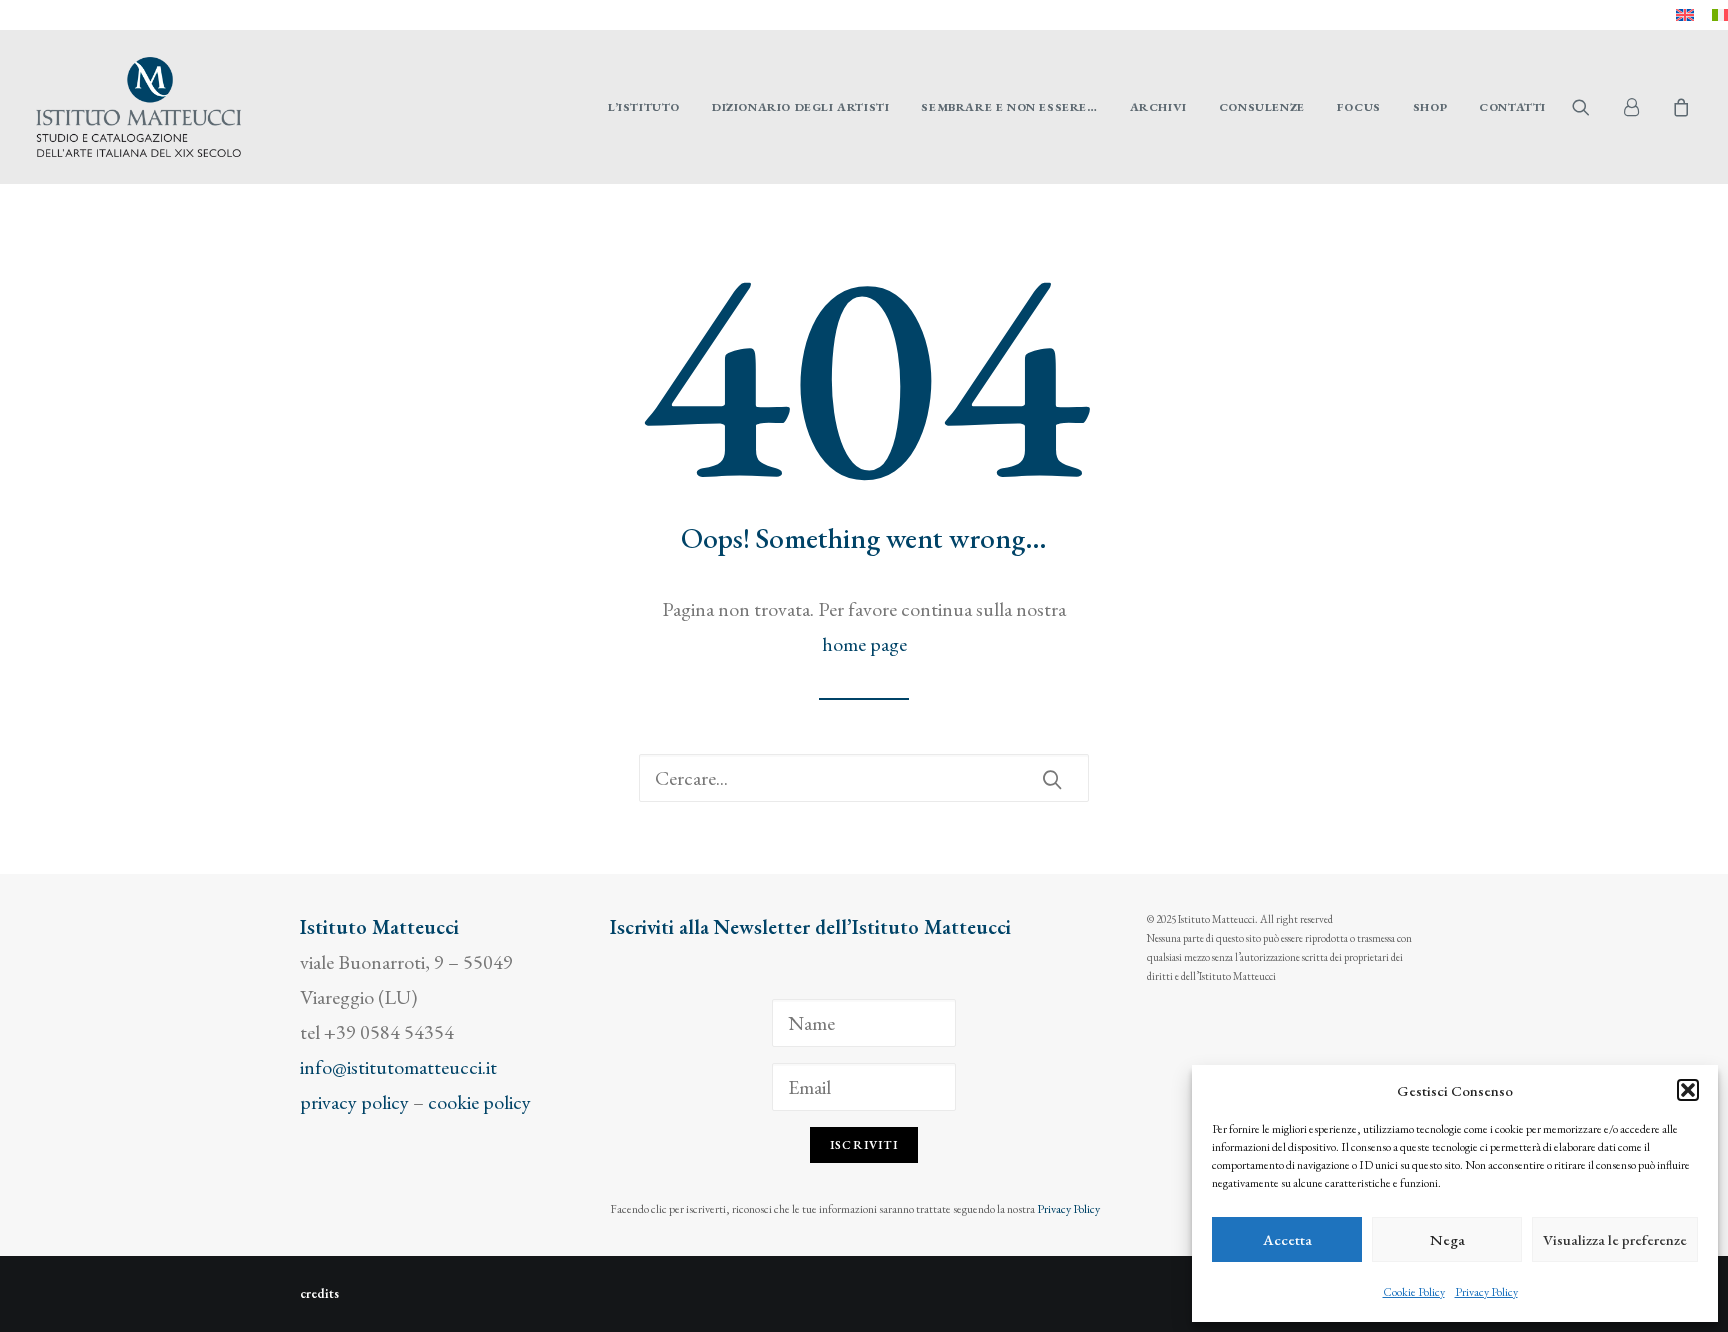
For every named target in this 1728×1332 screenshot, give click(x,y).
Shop (1430, 107)
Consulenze (1262, 107)
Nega (1447, 1239)
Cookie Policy (1414, 1292)
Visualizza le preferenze (1615, 1239)
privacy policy (354, 1102)
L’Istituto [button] (644, 107)
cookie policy (479, 1102)
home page (864, 644)
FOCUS (1359, 107)
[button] (1688, 1090)
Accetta (1287, 1239)
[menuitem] (1685, 15)
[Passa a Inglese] (1685, 15)
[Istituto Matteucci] (138, 107)
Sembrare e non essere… (1009, 107)
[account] (1640, 107)
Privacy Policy (1486, 1292)
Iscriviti (864, 1145)
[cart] (1678, 107)
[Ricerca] (864, 778)
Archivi (1158, 107)
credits (319, 1293)
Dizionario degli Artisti (800, 107)
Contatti (1512, 107)
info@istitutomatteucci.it (398, 1067)
